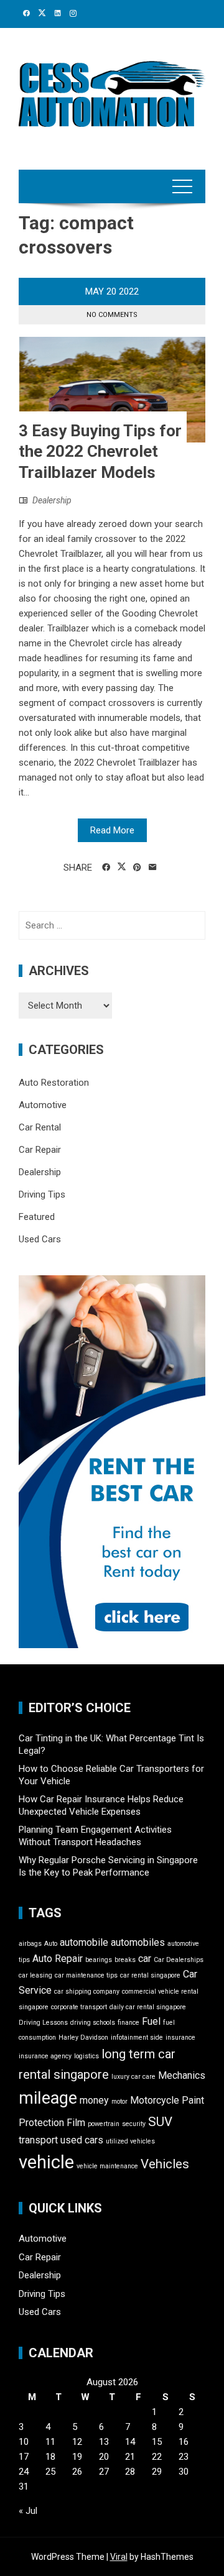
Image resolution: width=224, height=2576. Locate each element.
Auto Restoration (54, 1083)
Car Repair (40, 1150)
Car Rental (40, 1127)
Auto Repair (58, 1959)
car (145, 1959)
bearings (99, 1960)
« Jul (28, 2511)
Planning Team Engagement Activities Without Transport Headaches (95, 1836)
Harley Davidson (83, 2037)
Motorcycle (155, 2100)
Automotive (43, 1105)
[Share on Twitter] (122, 867)
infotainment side (137, 2037)
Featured (37, 1217)
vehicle (46, 2162)
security (134, 2124)
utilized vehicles (130, 2141)
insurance (180, 2037)
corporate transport (79, 2007)
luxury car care (133, 2077)
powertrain (104, 2124)
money (94, 2100)
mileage (48, 2098)
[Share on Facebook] (106, 868)
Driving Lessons (43, 2023)
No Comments (112, 315)
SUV (160, 2122)
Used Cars (40, 1239)
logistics (86, 2056)
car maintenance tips (86, 1975)
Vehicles (165, 2164)
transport (38, 2140)
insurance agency (45, 2056)
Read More (112, 830)
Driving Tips (42, 1194)
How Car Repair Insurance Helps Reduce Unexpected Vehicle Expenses (101, 1805)
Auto (51, 1944)
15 (157, 2442)
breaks (125, 1960)
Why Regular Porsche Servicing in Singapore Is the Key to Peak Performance (108, 1866)
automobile (84, 1942)
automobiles (138, 1942)
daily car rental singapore (148, 2007)
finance (128, 2023)
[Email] (153, 868)
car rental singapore (150, 1975)
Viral (119, 2557)
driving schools (93, 2023)
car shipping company (87, 1992)
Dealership (52, 500)
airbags (30, 1944)
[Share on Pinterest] (137, 868)
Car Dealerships (179, 1960)
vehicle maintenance (107, 2166)
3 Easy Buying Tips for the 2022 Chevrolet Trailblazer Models (100, 452)
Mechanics (182, 2075)
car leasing (35, 1975)
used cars (82, 2140)
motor (119, 2102)
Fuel (151, 2021)
